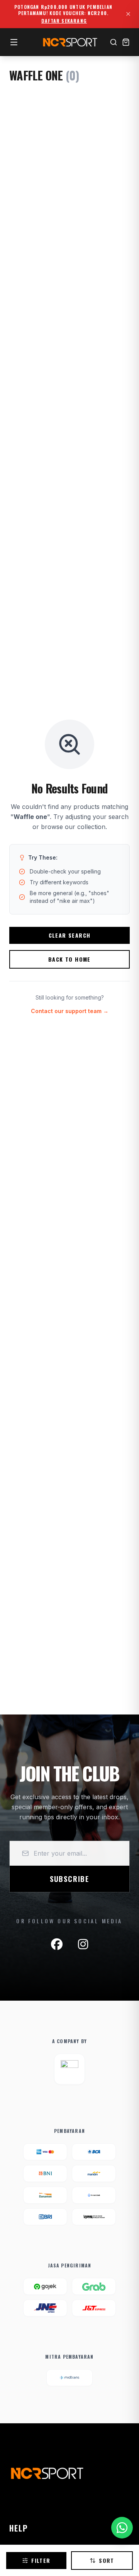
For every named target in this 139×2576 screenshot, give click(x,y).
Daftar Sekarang (64, 21)
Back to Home (69, 959)
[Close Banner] (128, 14)
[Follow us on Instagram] (83, 1944)
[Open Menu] (14, 42)
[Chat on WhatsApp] (122, 2528)
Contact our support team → (70, 1011)
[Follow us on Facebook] (57, 1944)
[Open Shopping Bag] (126, 42)
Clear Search (70, 935)
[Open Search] (114, 42)
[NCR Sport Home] (69, 42)
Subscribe (69, 1879)
